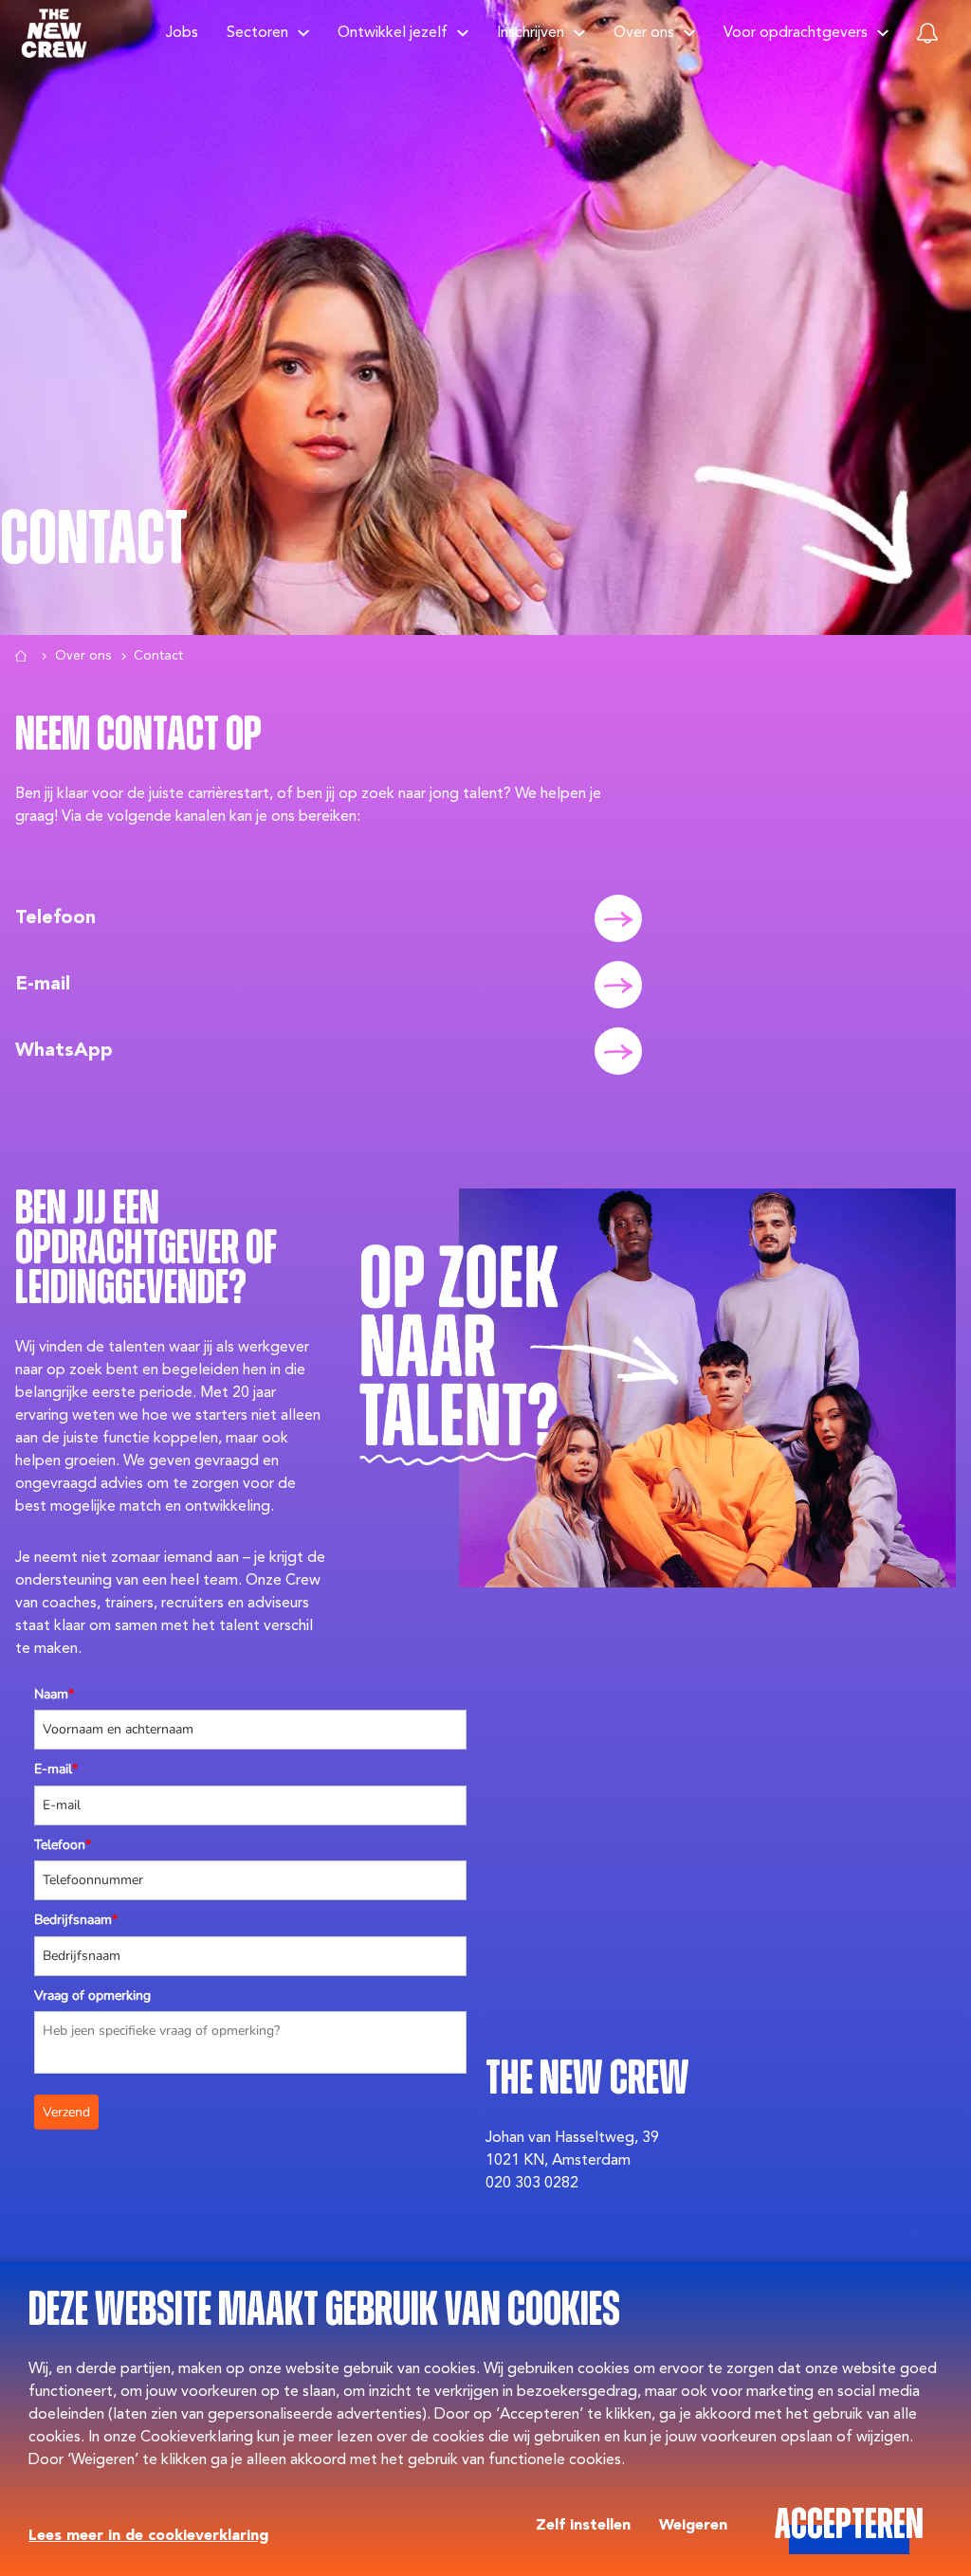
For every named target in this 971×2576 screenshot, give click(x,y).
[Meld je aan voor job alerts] (927, 33)
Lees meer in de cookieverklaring (148, 2536)
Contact (94, 540)
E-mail (56, 1769)
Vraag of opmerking (92, 1995)
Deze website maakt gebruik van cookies (324, 2312)
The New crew (587, 2081)
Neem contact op (138, 737)
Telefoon (63, 1845)
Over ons (83, 656)
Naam (54, 1694)
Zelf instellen (583, 2526)
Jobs (182, 33)
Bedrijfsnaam (76, 1920)
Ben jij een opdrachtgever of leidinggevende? (146, 1251)
